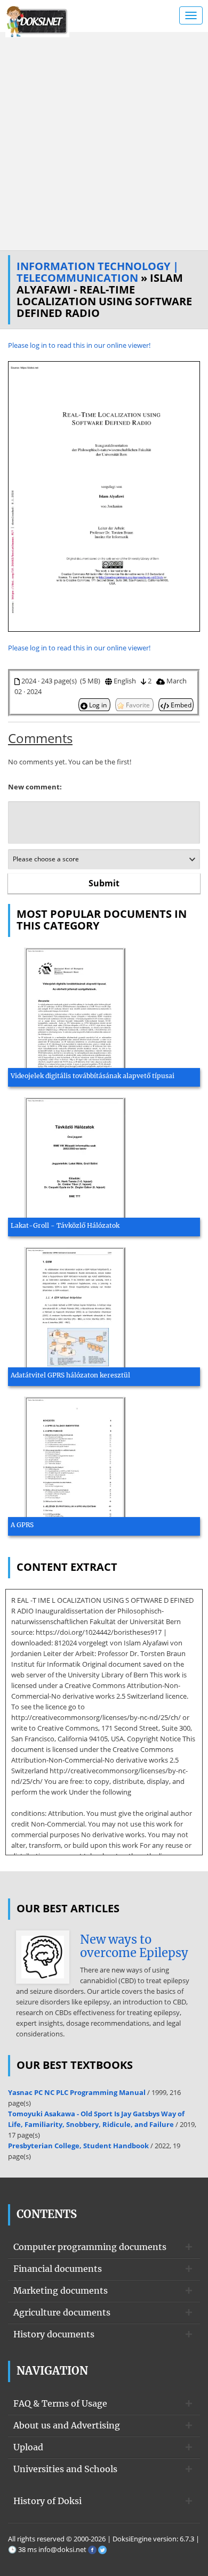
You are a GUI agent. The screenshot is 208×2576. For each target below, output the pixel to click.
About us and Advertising (67, 2425)
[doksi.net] (37, 20)
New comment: (35, 787)
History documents (54, 2334)
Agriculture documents (62, 2312)
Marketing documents (61, 2290)
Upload (28, 2447)
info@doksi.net (62, 2549)
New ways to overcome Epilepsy (134, 1946)
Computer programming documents (90, 2247)
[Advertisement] (104, 141)
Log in (98, 705)
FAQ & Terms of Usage (60, 2403)
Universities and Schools (65, 2469)
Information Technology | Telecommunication (98, 272)
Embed (180, 705)
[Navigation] (191, 15)
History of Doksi (47, 2501)
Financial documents (58, 2269)
